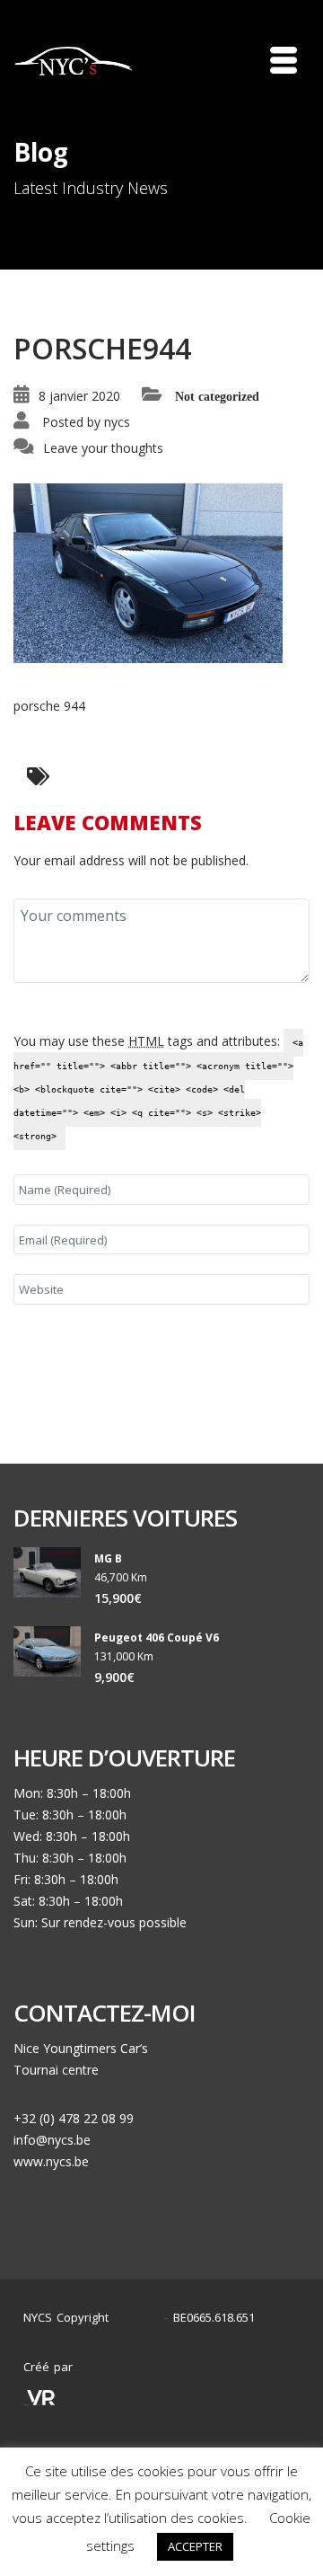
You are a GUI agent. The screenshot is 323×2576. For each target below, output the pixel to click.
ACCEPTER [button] (195, 2546)
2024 (141, 2318)
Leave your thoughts (103, 448)
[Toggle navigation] (284, 60)
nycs (117, 422)
